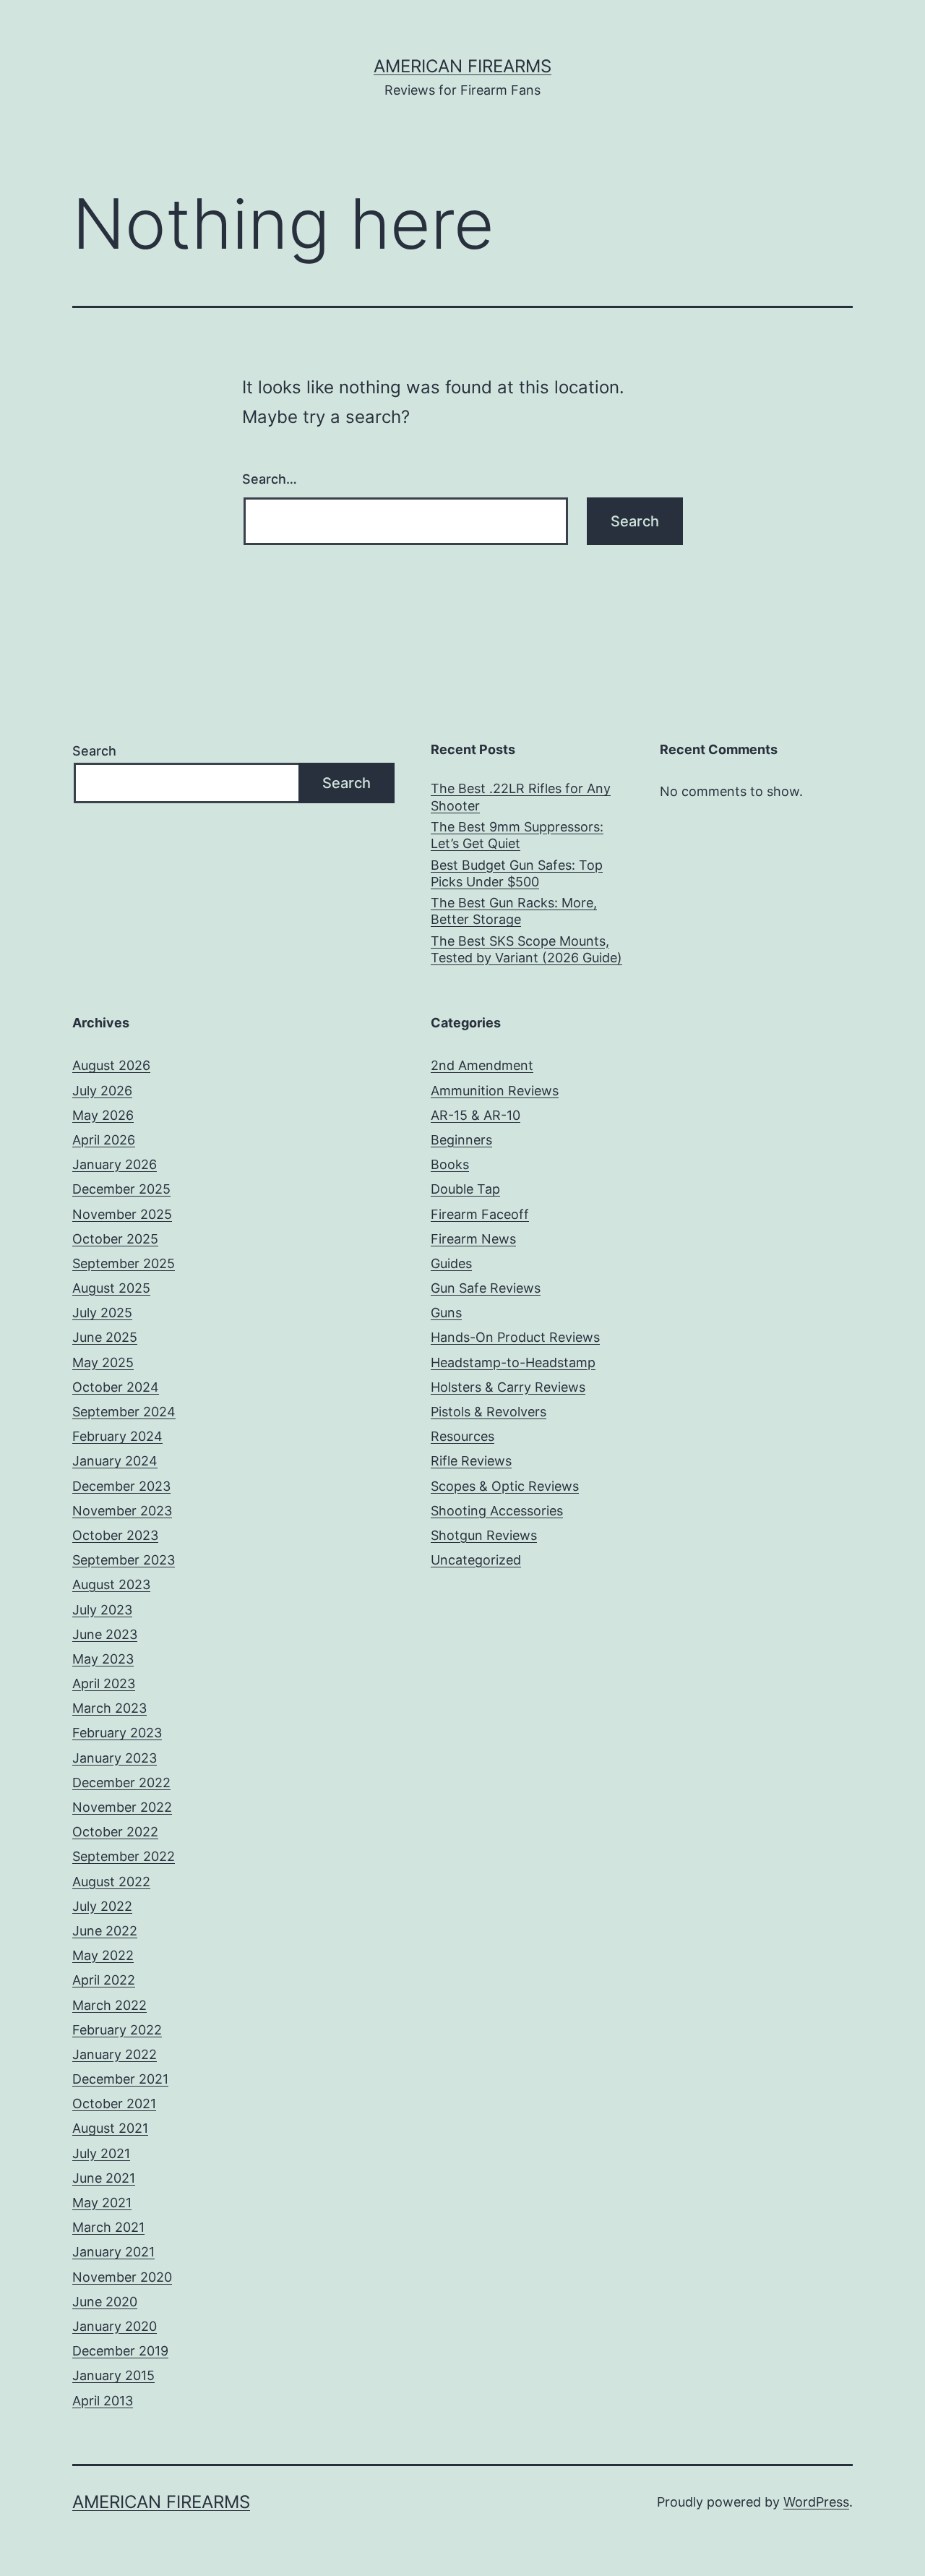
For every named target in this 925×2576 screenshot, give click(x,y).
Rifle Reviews (471, 1461)
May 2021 (102, 2203)
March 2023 (109, 1708)
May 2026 (103, 1115)
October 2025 (115, 1239)
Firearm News (473, 1239)
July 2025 (102, 1313)
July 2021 (101, 2153)
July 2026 (102, 1091)
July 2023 (102, 1610)
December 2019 (120, 2351)
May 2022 (103, 1955)
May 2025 (103, 1362)
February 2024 (117, 1436)
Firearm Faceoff (480, 1214)
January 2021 (113, 2252)
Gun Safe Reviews (486, 1288)
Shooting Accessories (497, 1511)
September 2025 (124, 1263)
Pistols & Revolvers (489, 1412)
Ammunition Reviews (495, 1091)
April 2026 (104, 1140)
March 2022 (109, 2005)
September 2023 (124, 1560)
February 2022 (117, 2030)
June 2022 (105, 1931)
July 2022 (102, 1906)
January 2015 (113, 2375)
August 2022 (111, 1882)
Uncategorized (476, 1560)
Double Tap (465, 1189)
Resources (462, 1436)
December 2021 (120, 2079)
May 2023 (103, 1659)
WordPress (816, 2502)
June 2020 (105, 2302)
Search (94, 751)
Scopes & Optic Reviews (505, 1486)
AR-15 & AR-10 (476, 1115)
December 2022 (121, 1783)
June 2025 (105, 1337)
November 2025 (122, 1214)
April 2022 (104, 1980)
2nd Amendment (482, 1065)
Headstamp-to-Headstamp (513, 1362)
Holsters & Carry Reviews (508, 1387)
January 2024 (115, 1461)
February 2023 (117, 1733)
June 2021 (104, 2178)
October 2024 (116, 1387)
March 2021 (108, 2227)
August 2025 (111, 1288)
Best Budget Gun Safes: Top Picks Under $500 (517, 873)
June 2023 (105, 1634)
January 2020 (115, 2326)
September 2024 (124, 1412)
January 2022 (115, 2054)
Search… (270, 479)
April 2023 (104, 1683)
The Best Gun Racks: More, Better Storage (514, 911)
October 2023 (115, 1535)
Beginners (461, 1140)
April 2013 (103, 2401)
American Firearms (462, 66)
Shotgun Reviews (484, 1535)
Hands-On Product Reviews (515, 1337)
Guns (446, 1313)
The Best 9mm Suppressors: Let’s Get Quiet (517, 835)
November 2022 (122, 1807)
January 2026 (115, 1164)
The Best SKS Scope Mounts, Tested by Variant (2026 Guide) (526, 949)
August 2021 (110, 2128)
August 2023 (111, 1584)
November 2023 (122, 1511)
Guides (451, 1263)
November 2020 (122, 2277)
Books (450, 1164)
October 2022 (115, 1832)
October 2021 (114, 2104)
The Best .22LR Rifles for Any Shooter (521, 797)
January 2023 (115, 1758)
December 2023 (121, 1486)
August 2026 (111, 1065)
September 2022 (124, 1856)
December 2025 (121, 1189)
